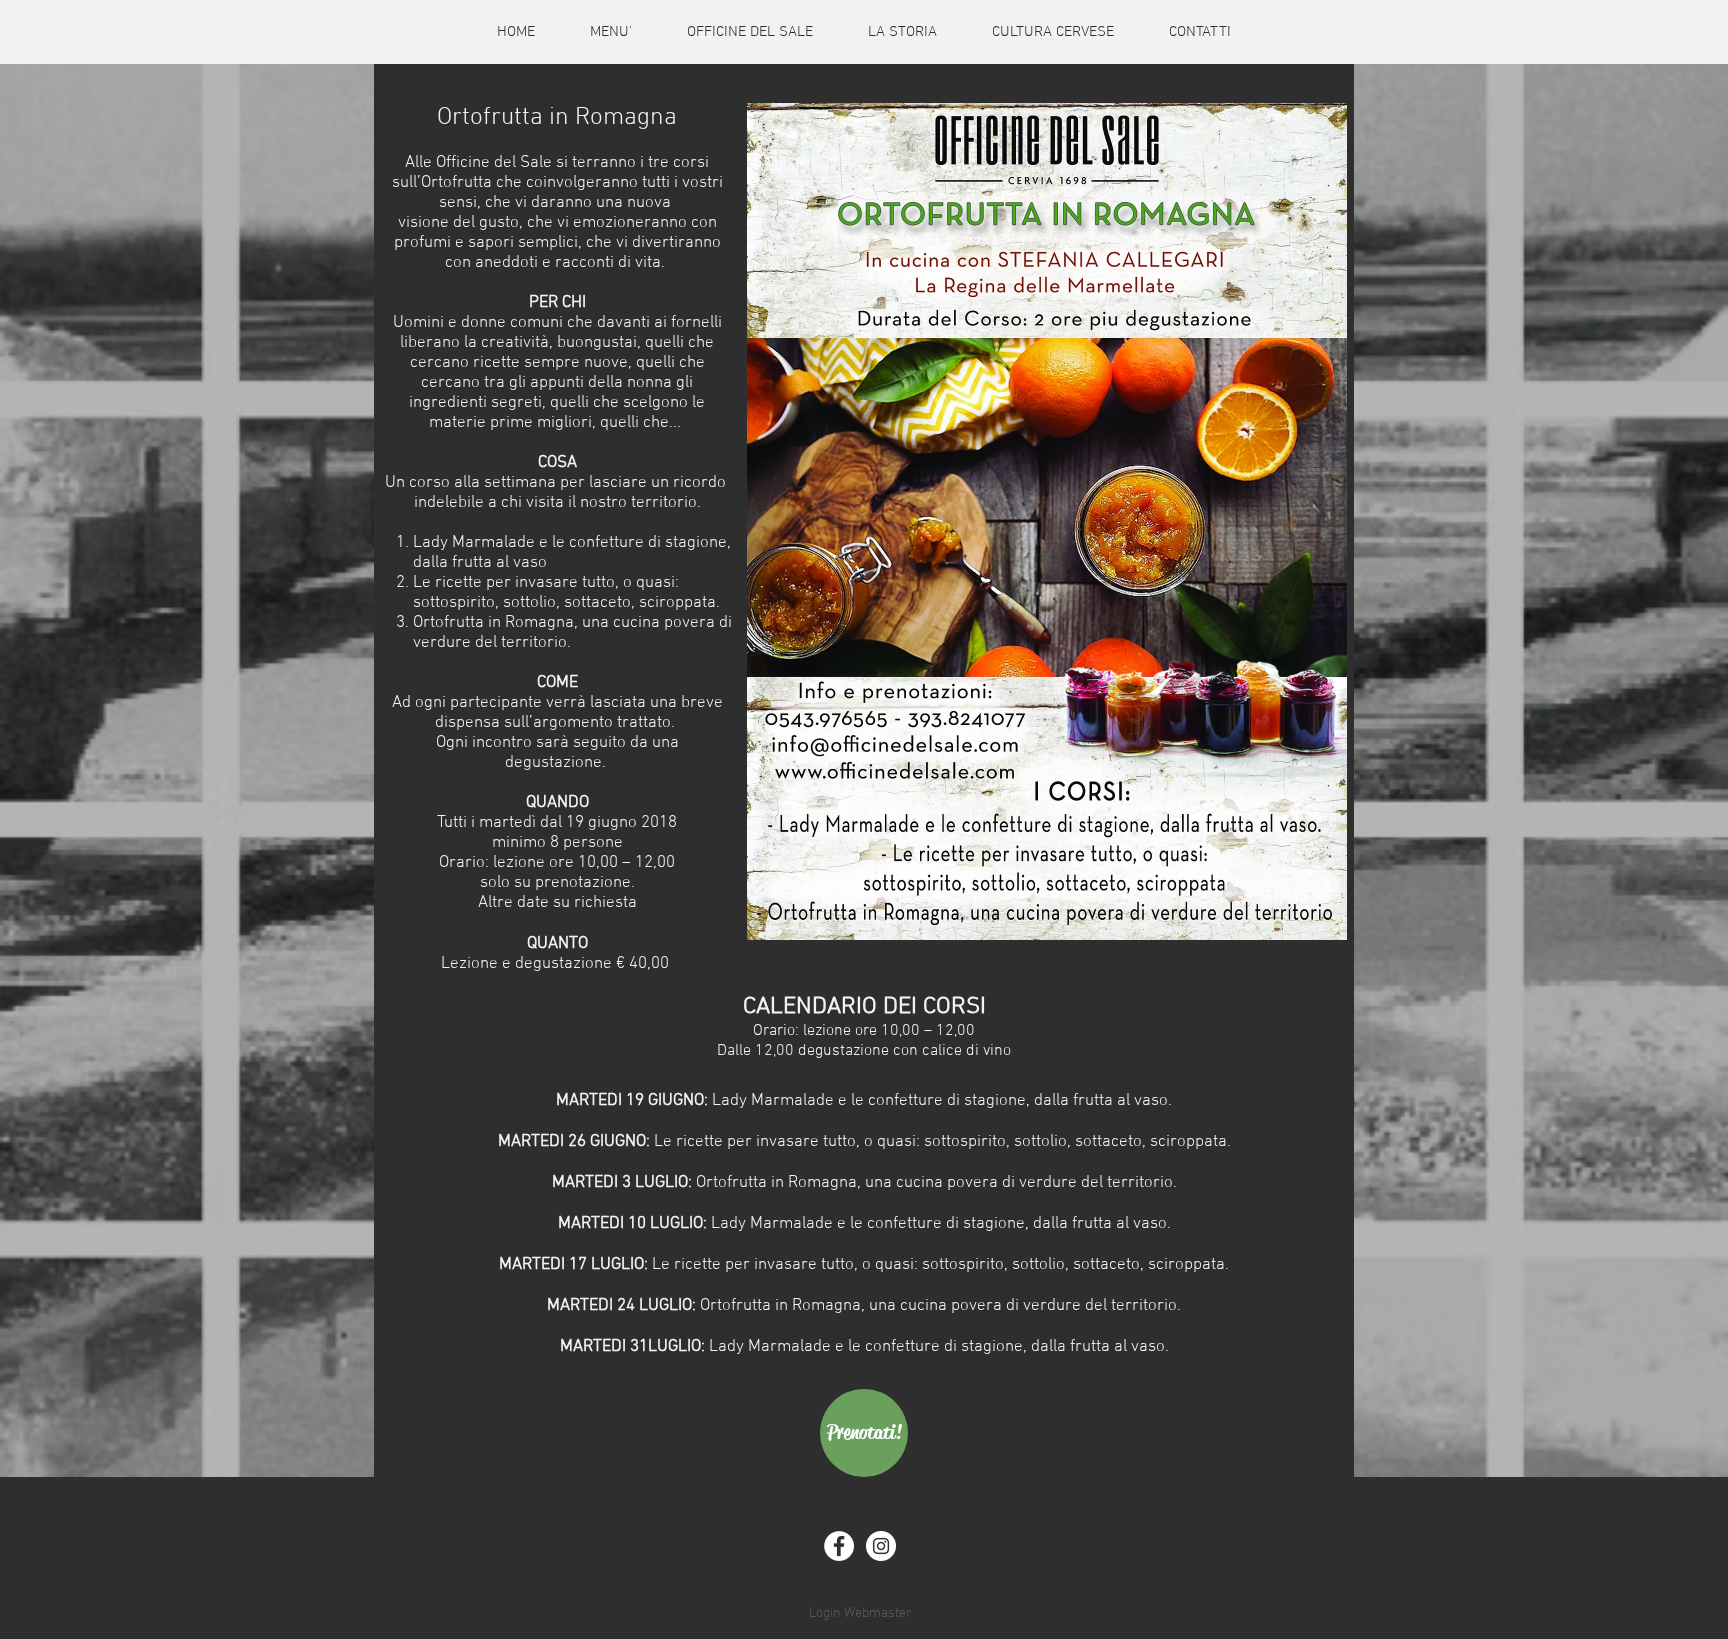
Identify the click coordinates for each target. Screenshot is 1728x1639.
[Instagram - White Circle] (881, 1546)
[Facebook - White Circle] (839, 1546)
